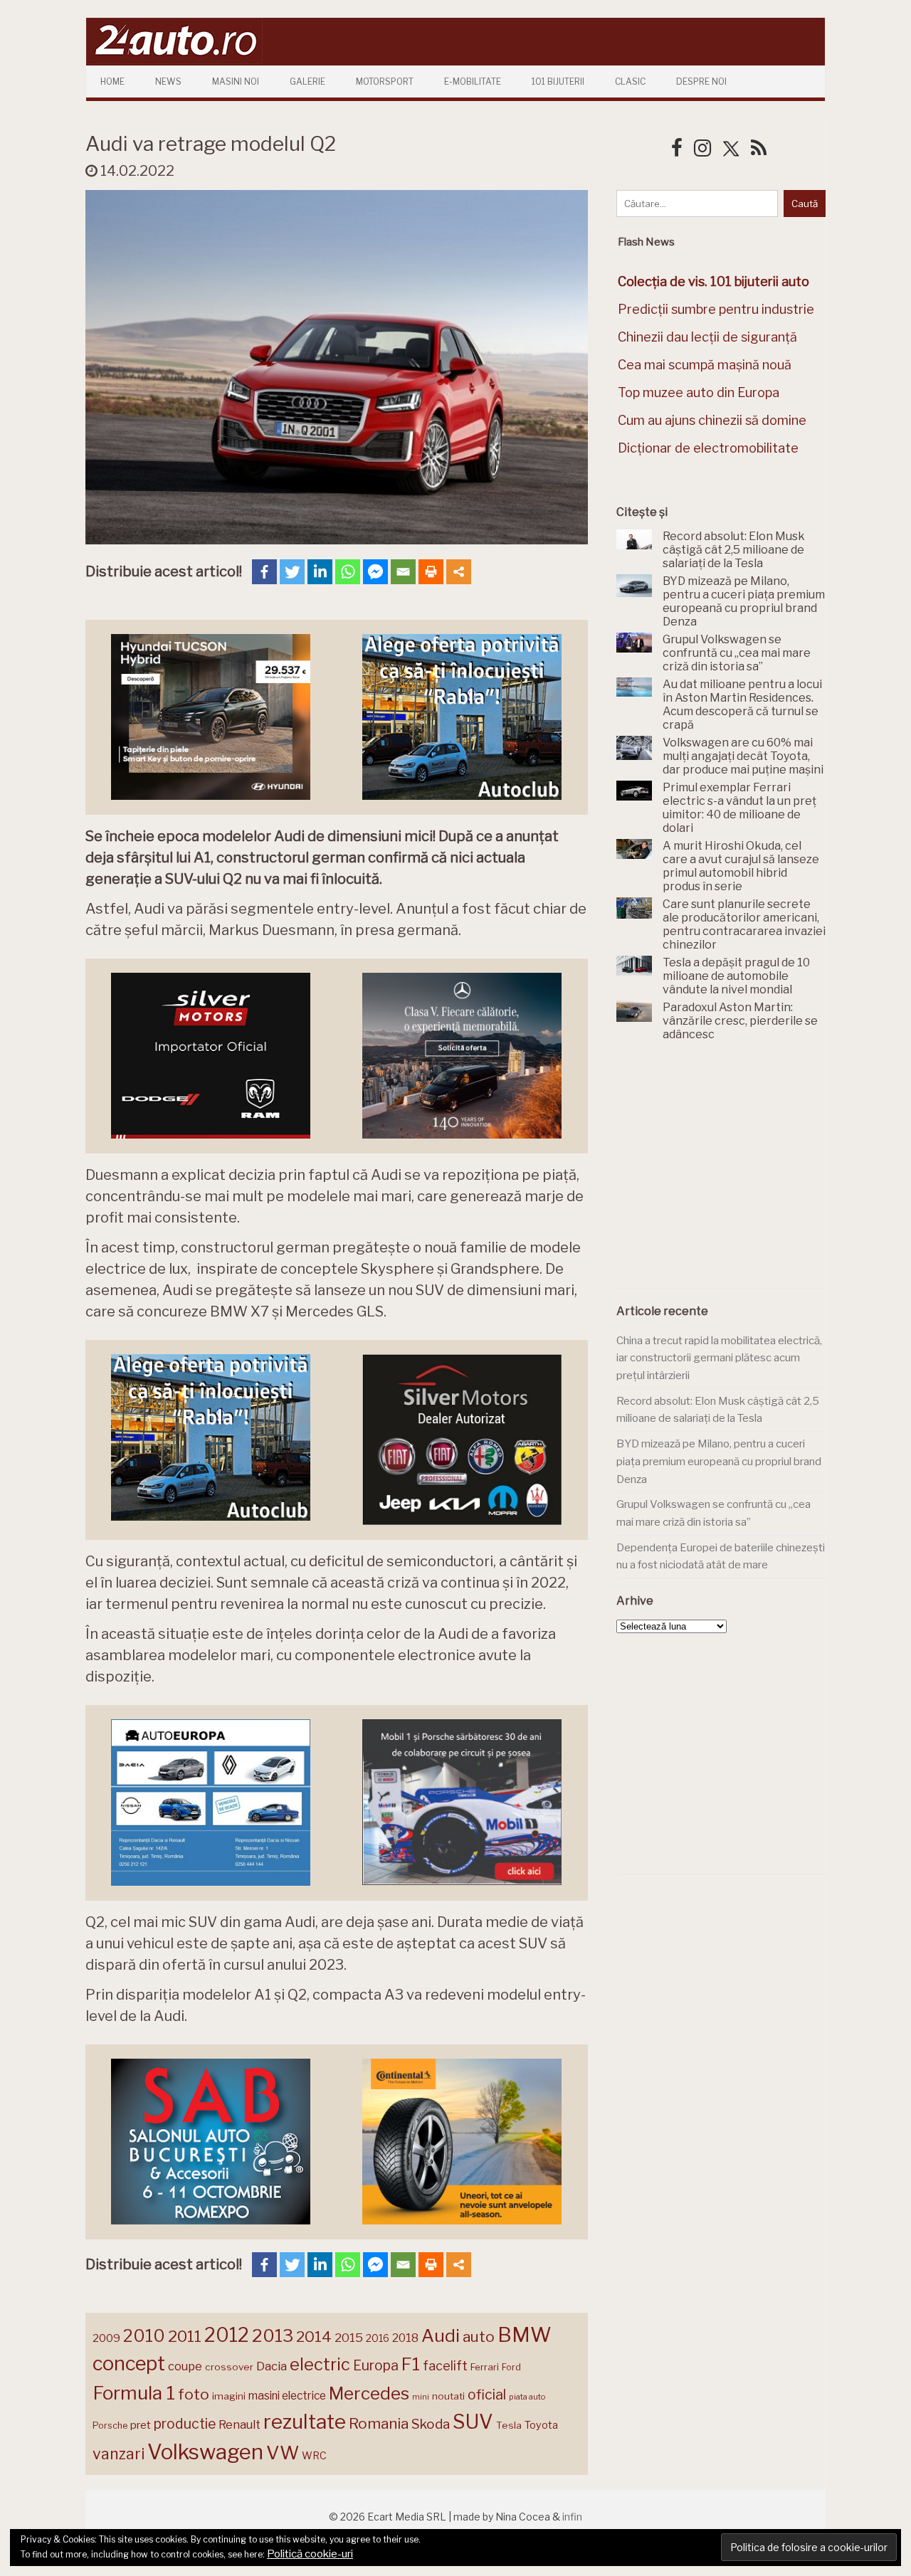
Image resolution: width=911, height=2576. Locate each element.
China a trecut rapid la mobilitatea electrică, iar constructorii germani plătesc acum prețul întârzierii (719, 1358)
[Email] (403, 572)
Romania (379, 2423)
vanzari (119, 2454)
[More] (459, 572)
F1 (411, 2364)
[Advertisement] (723, 1173)
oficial (487, 2395)
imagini (229, 2396)
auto (479, 2337)
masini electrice (287, 2396)
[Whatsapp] (348, 572)
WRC (314, 2455)
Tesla (509, 2425)
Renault (239, 2424)
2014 (314, 2337)
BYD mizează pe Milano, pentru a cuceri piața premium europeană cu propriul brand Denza (719, 1461)
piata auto (527, 2397)
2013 (273, 2335)
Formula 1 (134, 2393)
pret (141, 2425)
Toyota (541, 2425)
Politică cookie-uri (310, 2554)
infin (572, 2517)
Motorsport (385, 81)
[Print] (431, 572)
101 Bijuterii (558, 81)
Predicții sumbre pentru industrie (716, 309)
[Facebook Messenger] (375, 572)
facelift (445, 2366)
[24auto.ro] (174, 60)
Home (112, 81)
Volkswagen (205, 2452)
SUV (473, 2422)
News (168, 81)
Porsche (110, 2425)
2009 (106, 2338)
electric (320, 2364)
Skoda (431, 2424)
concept (129, 2364)
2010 (144, 2336)
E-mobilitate (473, 81)
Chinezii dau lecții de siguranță (707, 337)
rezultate (305, 2422)
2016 (378, 2338)
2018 (405, 2338)
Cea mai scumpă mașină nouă (705, 365)
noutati (448, 2396)
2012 (227, 2335)
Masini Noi (236, 81)
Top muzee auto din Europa (699, 392)
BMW (525, 2335)
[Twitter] (292, 572)
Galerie (307, 81)
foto (194, 2394)
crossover (229, 2367)
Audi (441, 2335)
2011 (185, 2336)
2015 (349, 2338)
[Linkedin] (320, 572)
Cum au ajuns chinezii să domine (712, 420)
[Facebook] (264, 572)
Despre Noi (701, 81)
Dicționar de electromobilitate (708, 448)
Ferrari (485, 2367)
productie (185, 2424)
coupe (185, 2366)
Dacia (272, 2366)
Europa (376, 2365)
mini (421, 2397)
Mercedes (369, 2393)
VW (283, 2453)
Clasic (630, 81)
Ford (511, 2367)
